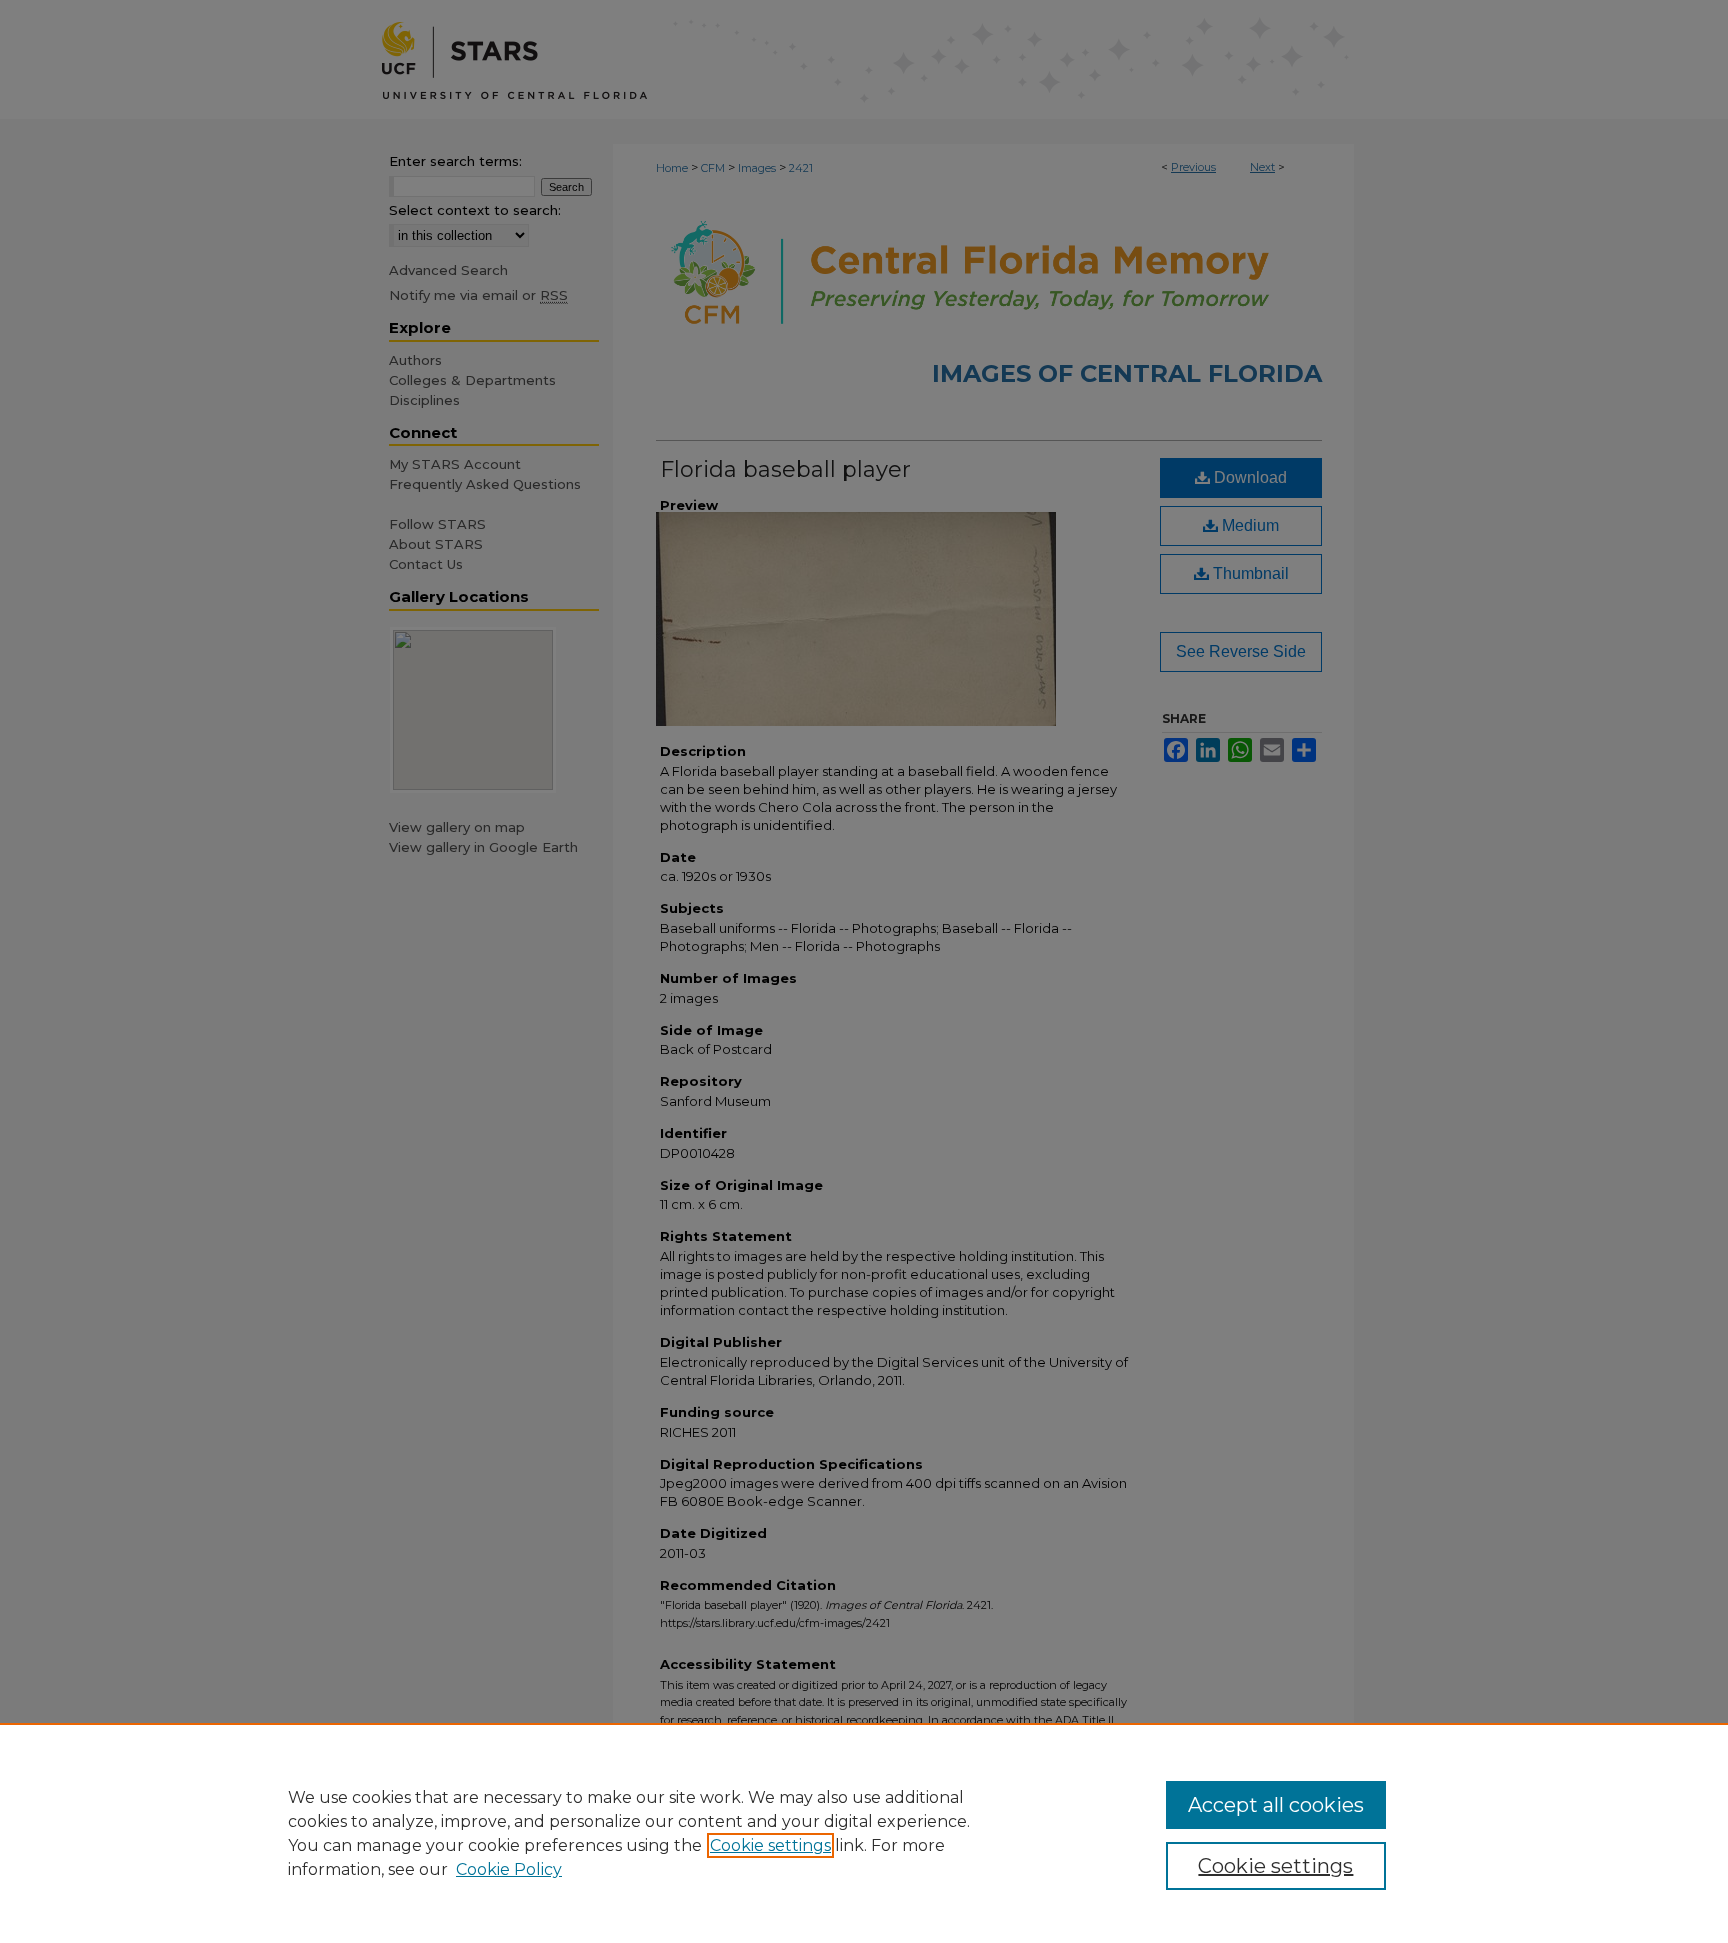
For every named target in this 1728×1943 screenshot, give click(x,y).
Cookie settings (770, 1845)
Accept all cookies (1276, 1805)
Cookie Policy (509, 1869)
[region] (864, 1833)
